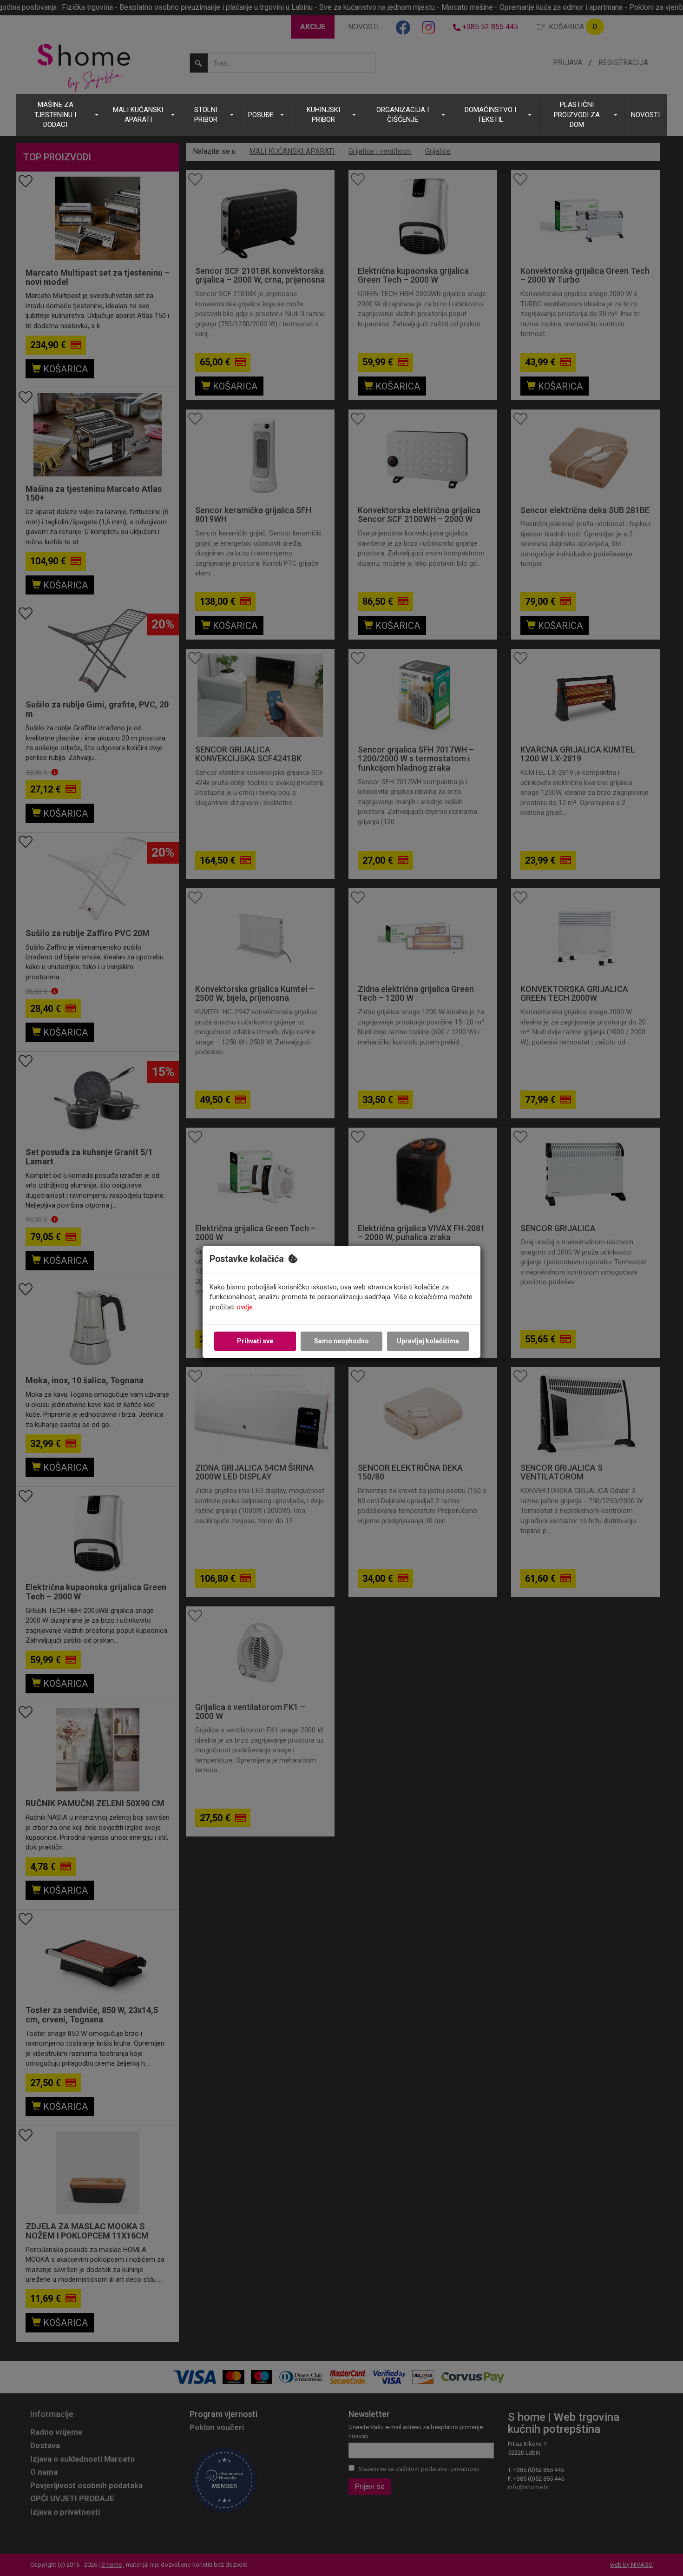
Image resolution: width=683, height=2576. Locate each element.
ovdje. (245, 1307)
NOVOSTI (645, 115)
